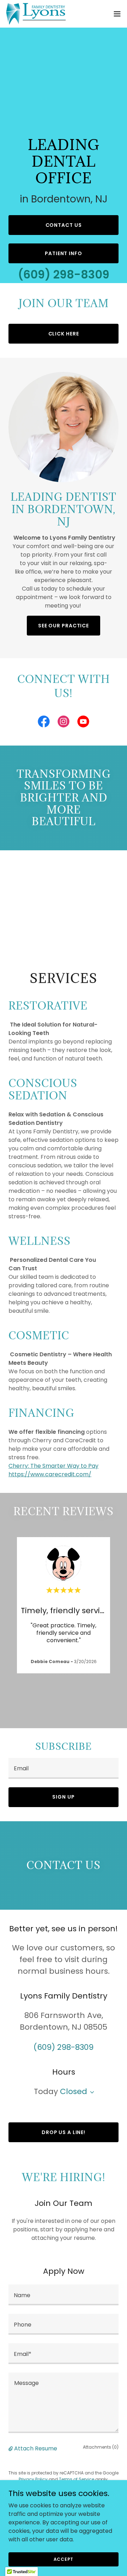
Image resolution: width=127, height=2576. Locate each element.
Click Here (64, 334)
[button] (117, 14)
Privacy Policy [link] (33, 2479)
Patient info (64, 253)
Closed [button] (74, 2091)
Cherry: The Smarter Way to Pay (53, 1466)
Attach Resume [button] (36, 2448)
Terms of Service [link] (77, 2479)
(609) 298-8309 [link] (64, 274)
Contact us (64, 225)
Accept (64, 2559)
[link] (36, 14)
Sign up (63, 1797)
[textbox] (64, 1768)
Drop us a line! (64, 2132)
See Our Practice (64, 626)
